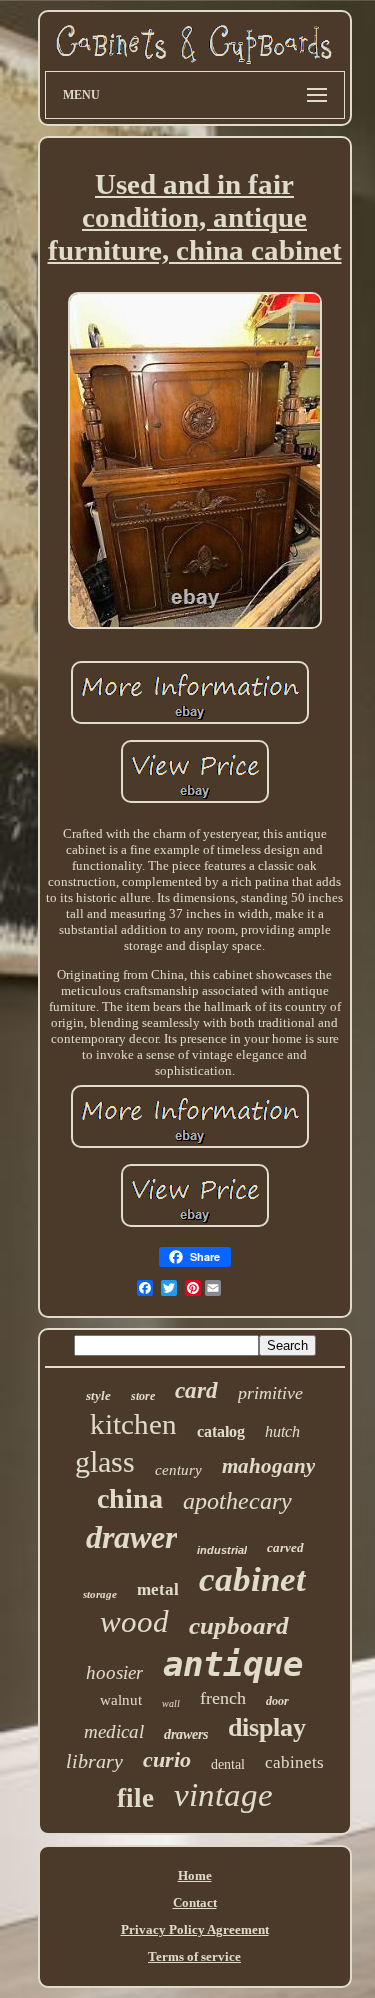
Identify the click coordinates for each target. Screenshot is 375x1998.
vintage (223, 1795)
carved (285, 1547)
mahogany (268, 1466)
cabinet (252, 1579)
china (130, 1498)
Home (195, 1875)
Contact (195, 1902)
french (223, 1698)
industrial (222, 1550)
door (277, 1701)
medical (114, 1731)
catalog (221, 1431)
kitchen (133, 1424)
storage (100, 1594)
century (178, 1470)
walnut (121, 1700)
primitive (270, 1393)
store (143, 1396)
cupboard (239, 1625)
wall (171, 1703)
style (98, 1395)
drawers (186, 1734)
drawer (131, 1537)
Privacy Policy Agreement (195, 1929)
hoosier (114, 1672)
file (135, 1798)
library (94, 1761)
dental (228, 1764)
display (267, 1727)
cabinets (294, 1762)
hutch (282, 1431)
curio (167, 1759)
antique (233, 1664)
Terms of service (194, 1956)
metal (158, 1589)
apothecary (237, 1501)
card (196, 1390)
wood (134, 1621)
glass (105, 1461)
